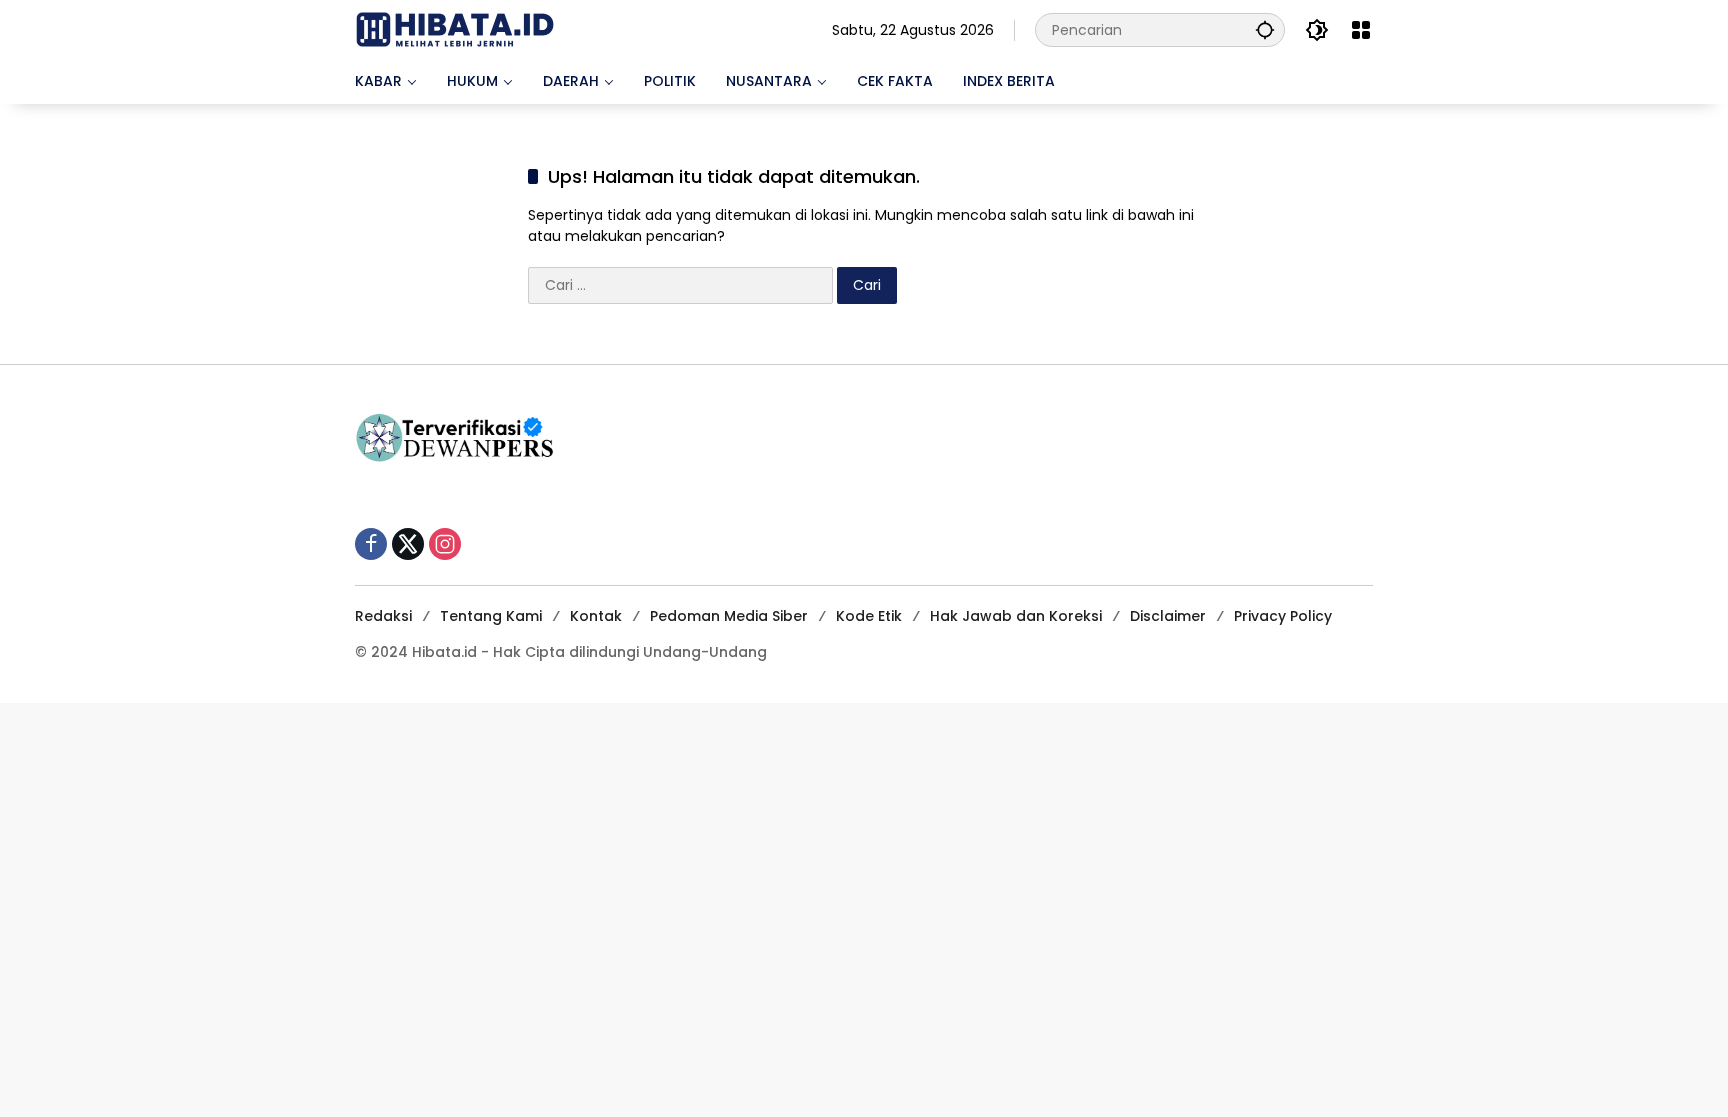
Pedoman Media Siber (729, 616)
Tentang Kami (491, 616)
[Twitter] (408, 544)
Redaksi (383, 616)
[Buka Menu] (1361, 30)
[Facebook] (371, 544)
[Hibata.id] (455, 29)
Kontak (596, 616)
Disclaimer (1168, 616)
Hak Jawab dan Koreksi (1016, 616)
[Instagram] (445, 544)
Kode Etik (869, 616)
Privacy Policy (1283, 616)
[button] (1265, 29)
